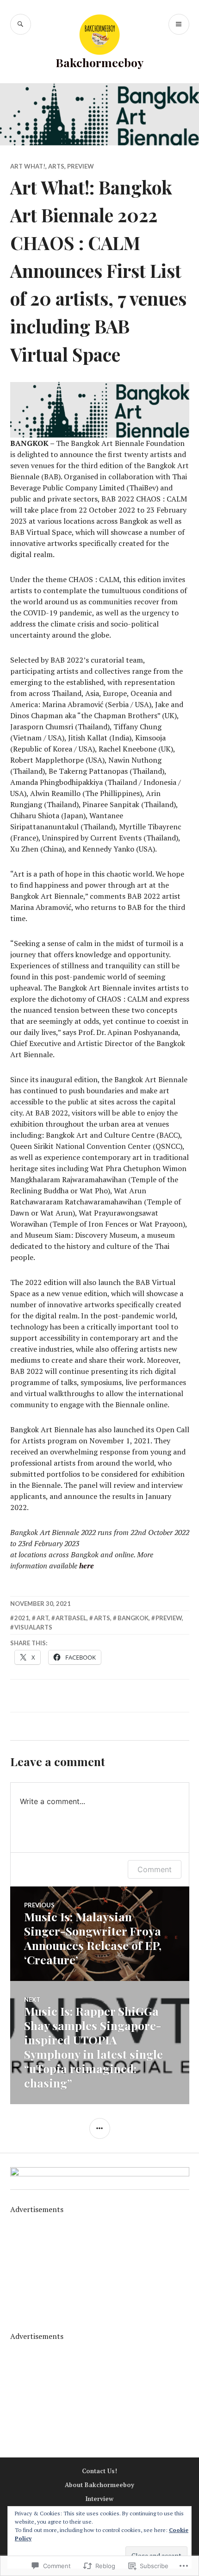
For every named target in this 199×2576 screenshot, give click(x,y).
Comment (155, 1869)
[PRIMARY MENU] (179, 24)
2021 (22, 1618)
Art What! (28, 166)
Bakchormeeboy (99, 62)
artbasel (71, 1618)
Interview (99, 2499)
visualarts (33, 1627)
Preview (81, 166)
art (43, 1618)
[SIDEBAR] (100, 2128)
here (87, 1566)
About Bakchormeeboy (99, 2485)
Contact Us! (99, 2471)
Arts (56, 166)
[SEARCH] (21, 24)
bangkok (133, 1618)
